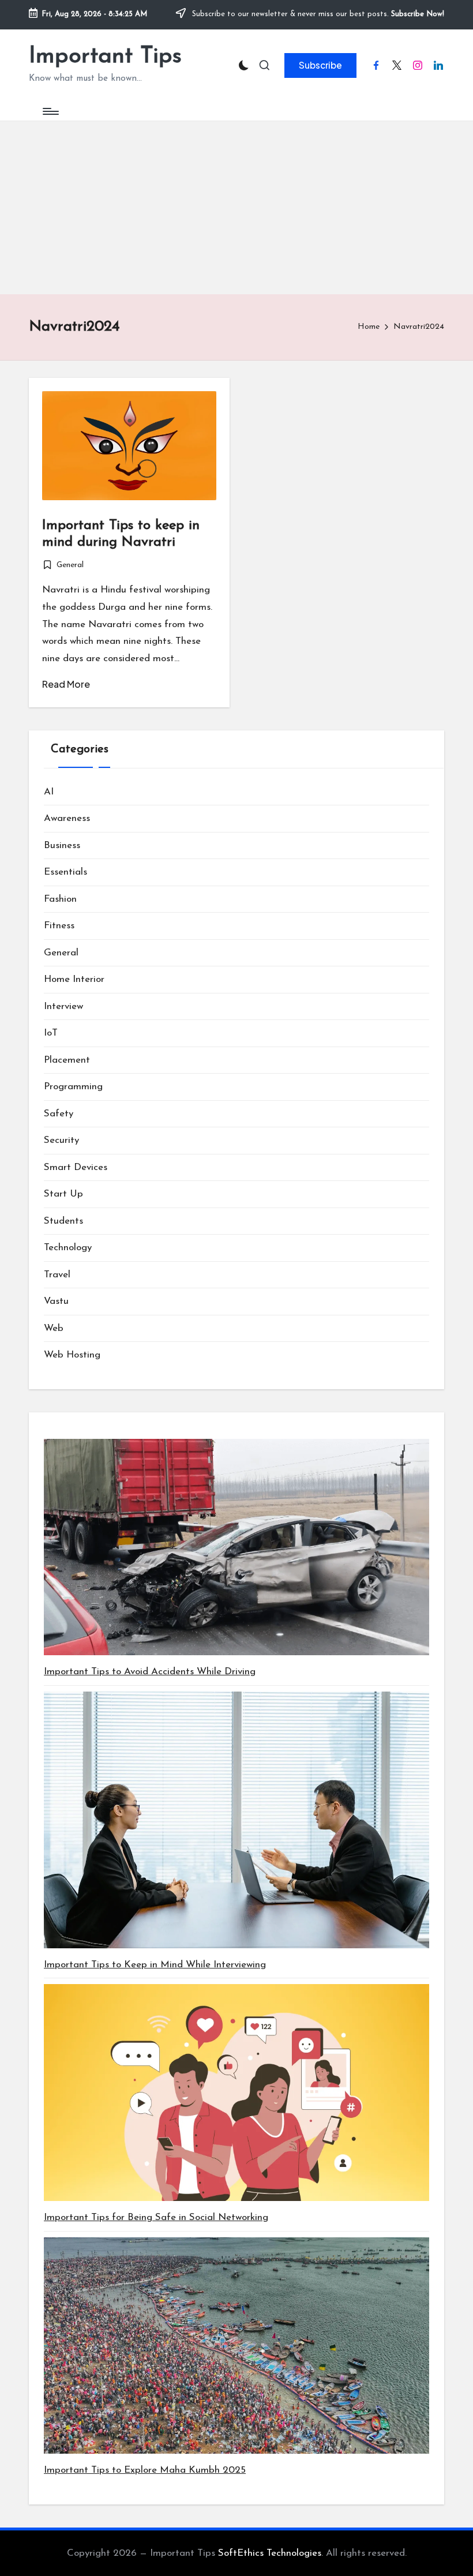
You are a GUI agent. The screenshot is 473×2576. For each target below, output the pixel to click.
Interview (63, 1006)
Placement (67, 1060)
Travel (57, 1275)
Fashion (60, 899)
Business (62, 845)
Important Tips (105, 57)
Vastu (56, 1301)
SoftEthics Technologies (270, 2553)
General (70, 565)
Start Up (63, 1194)
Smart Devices (76, 1167)
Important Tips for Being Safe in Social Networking (156, 2217)
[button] (320, 65)
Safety (59, 1114)
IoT (51, 1033)
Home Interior (74, 979)
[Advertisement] (236, 208)
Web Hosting (72, 1355)
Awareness (67, 818)
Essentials (65, 872)
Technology (68, 1248)
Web (54, 1328)
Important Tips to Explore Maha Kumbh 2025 (145, 2470)
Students (63, 1221)
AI (49, 792)
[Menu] (50, 111)
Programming (73, 1087)
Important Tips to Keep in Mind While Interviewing (155, 1965)
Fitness (59, 926)
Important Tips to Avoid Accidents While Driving (150, 1672)
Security (61, 1140)
